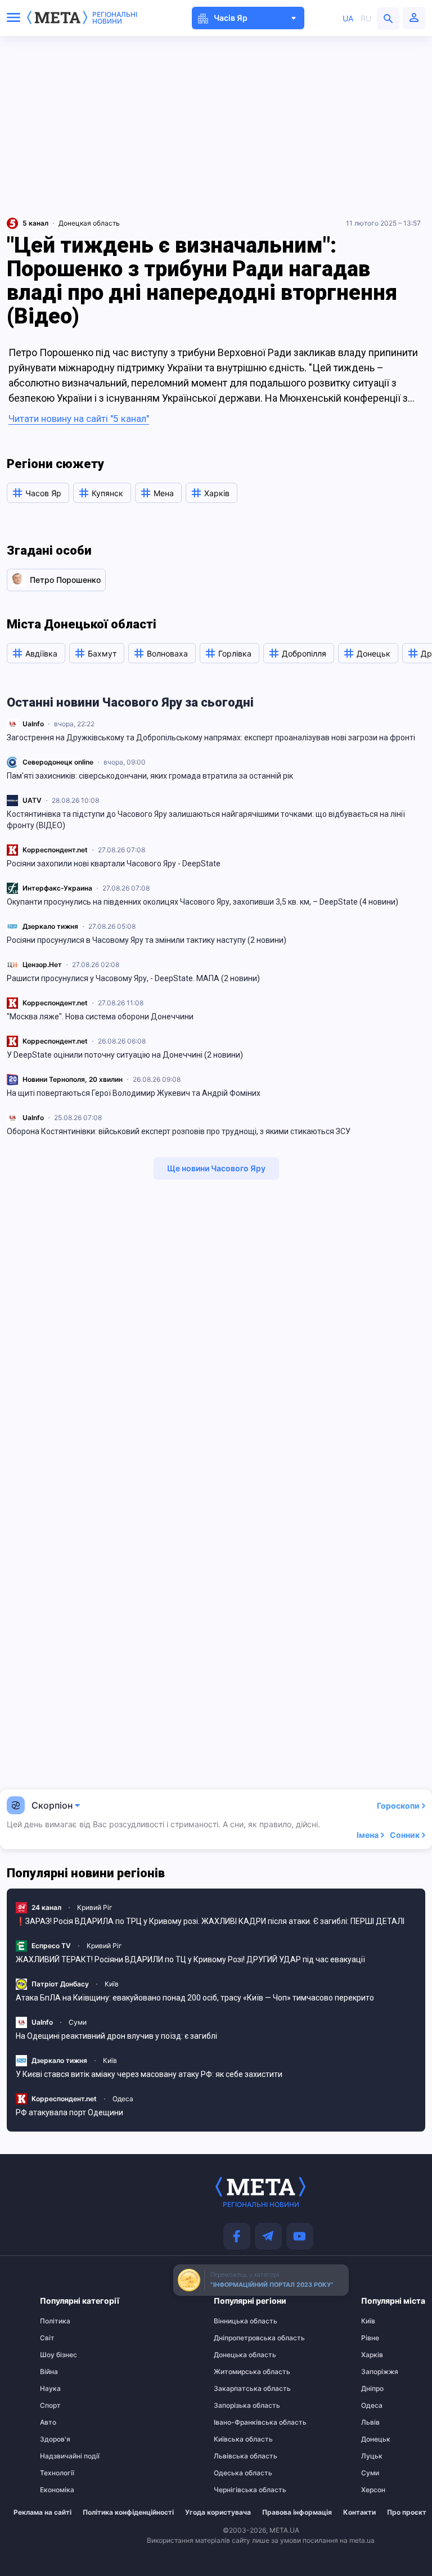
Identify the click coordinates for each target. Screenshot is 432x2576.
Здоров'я (55, 2439)
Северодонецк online (58, 762)
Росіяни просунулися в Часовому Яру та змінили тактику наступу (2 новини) (147, 940)
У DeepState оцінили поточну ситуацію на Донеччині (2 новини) (125, 1055)
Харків (372, 2355)
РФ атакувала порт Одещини (69, 2112)
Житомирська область (236, 2372)
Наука (50, 2389)
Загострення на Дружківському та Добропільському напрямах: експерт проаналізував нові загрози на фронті (211, 738)
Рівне (370, 2338)
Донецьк (376, 2439)
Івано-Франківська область (236, 2422)
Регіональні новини (115, 18)
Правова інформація (297, 2512)
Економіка (57, 2490)
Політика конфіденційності (128, 2512)
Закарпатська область (236, 2389)
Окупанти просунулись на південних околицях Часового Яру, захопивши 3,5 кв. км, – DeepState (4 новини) (202, 902)
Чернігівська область (236, 2490)
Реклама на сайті (42, 2512)
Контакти (359, 2512)
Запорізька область (236, 2406)
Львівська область (236, 2456)
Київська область (236, 2439)
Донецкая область (89, 223)
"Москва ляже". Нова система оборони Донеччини (100, 1017)
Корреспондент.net (55, 850)
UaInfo (33, 724)
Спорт (50, 2406)
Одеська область (236, 2473)
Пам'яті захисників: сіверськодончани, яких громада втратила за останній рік (150, 776)
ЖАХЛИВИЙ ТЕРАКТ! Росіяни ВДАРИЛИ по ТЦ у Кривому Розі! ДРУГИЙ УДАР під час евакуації (190, 1959)
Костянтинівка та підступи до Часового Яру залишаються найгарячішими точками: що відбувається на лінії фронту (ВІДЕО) (206, 820)
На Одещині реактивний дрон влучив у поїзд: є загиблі (116, 2036)
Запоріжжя (380, 2372)
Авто (48, 2422)
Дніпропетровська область (236, 2338)
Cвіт (47, 2338)
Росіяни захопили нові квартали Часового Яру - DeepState (114, 864)
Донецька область (236, 2355)
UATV (32, 800)
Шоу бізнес (58, 2355)
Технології (57, 2473)
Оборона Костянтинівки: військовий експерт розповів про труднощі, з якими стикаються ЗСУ (179, 1131)
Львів (370, 2422)
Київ (112, 1984)
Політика (55, 2321)
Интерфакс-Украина (57, 888)
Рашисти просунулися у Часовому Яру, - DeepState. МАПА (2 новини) (133, 978)
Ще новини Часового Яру (216, 1168)
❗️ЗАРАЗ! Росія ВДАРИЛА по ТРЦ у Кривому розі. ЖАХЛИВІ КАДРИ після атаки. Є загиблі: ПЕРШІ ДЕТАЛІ (210, 1921)
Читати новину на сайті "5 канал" (79, 419)
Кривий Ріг (95, 1907)
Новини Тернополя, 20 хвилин (73, 1079)
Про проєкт (407, 2512)
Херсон (373, 2490)
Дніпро (372, 2389)
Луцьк (372, 2456)
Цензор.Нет (42, 965)
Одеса (123, 2099)
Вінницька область (236, 2321)
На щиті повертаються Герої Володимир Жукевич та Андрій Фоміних (134, 1093)
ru (366, 18)
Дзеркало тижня (50, 926)
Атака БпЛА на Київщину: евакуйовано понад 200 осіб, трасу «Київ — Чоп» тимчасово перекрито (195, 1998)
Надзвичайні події (62, 2456)
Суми (78, 2022)
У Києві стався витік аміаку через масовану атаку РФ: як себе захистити (149, 2074)
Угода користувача (218, 2512)
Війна (49, 2372)
